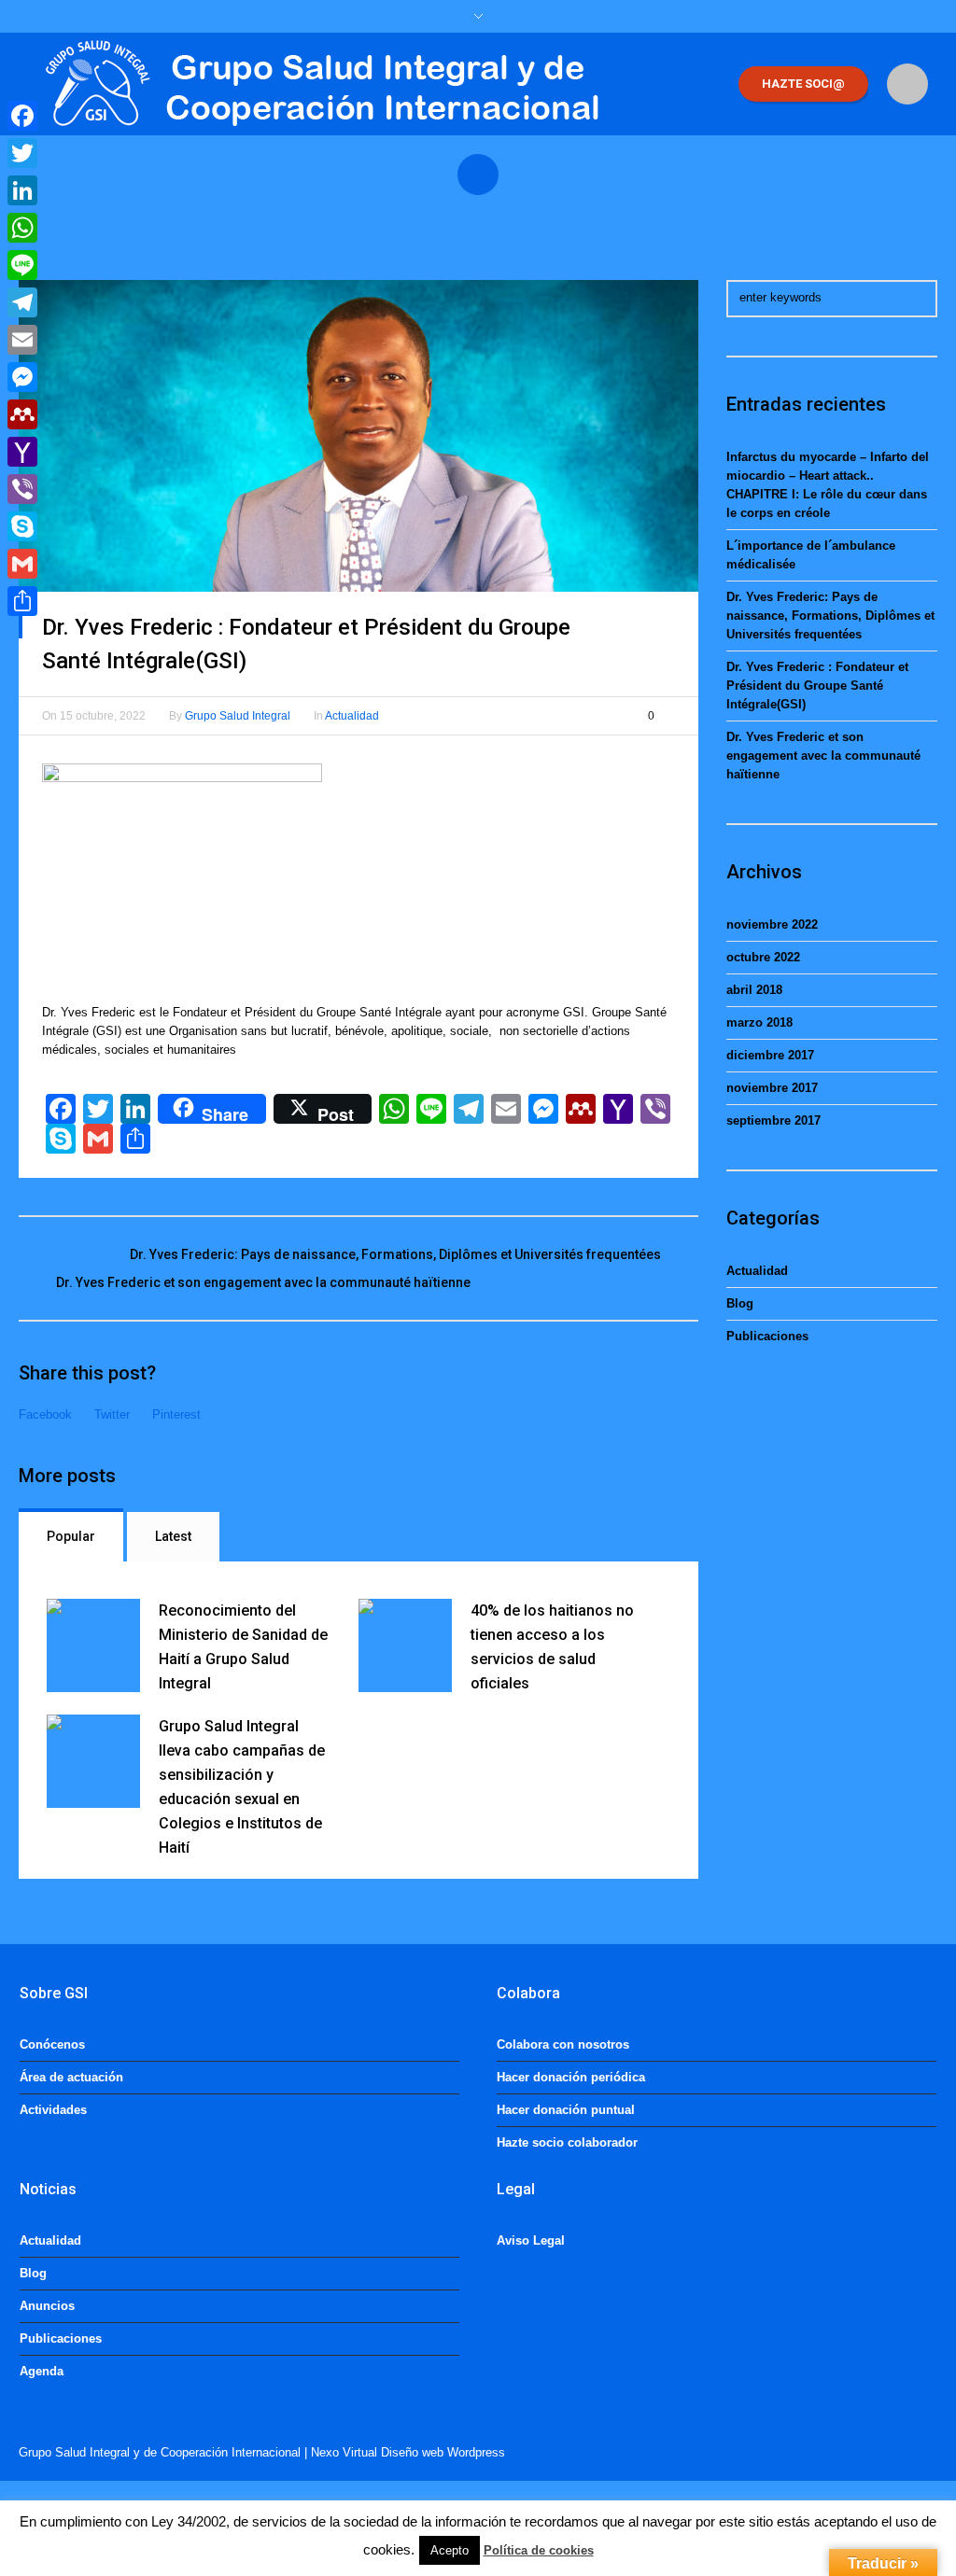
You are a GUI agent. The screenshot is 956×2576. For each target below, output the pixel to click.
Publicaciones (767, 1336)
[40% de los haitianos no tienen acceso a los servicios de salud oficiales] (405, 1645)
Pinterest (176, 1414)
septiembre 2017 (773, 1120)
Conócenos (52, 2044)
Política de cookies (539, 2550)
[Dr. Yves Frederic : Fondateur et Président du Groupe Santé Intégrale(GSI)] (358, 434)
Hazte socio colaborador (567, 2142)
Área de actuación (71, 2077)
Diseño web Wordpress (443, 2452)
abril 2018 (754, 990)
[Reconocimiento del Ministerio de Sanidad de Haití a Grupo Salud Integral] (93, 1645)
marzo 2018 (759, 1022)
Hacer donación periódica (571, 2077)
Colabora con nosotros (563, 2044)
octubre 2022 (763, 957)
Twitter (112, 1414)
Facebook (45, 1414)
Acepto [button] (450, 2550)
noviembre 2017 (772, 1088)
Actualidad (352, 716)
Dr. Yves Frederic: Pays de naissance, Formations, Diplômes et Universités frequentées (395, 1254)
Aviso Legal (531, 2240)
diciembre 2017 (770, 1055)
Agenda (42, 2371)
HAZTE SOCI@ (803, 84)
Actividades (53, 2110)
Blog (740, 1303)
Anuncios (47, 2306)
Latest (173, 1536)
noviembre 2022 (772, 924)
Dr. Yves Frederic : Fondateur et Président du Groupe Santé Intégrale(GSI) (817, 686)
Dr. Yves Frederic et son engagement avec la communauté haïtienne (263, 1282)
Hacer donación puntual (566, 2110)
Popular (71, 1536)
